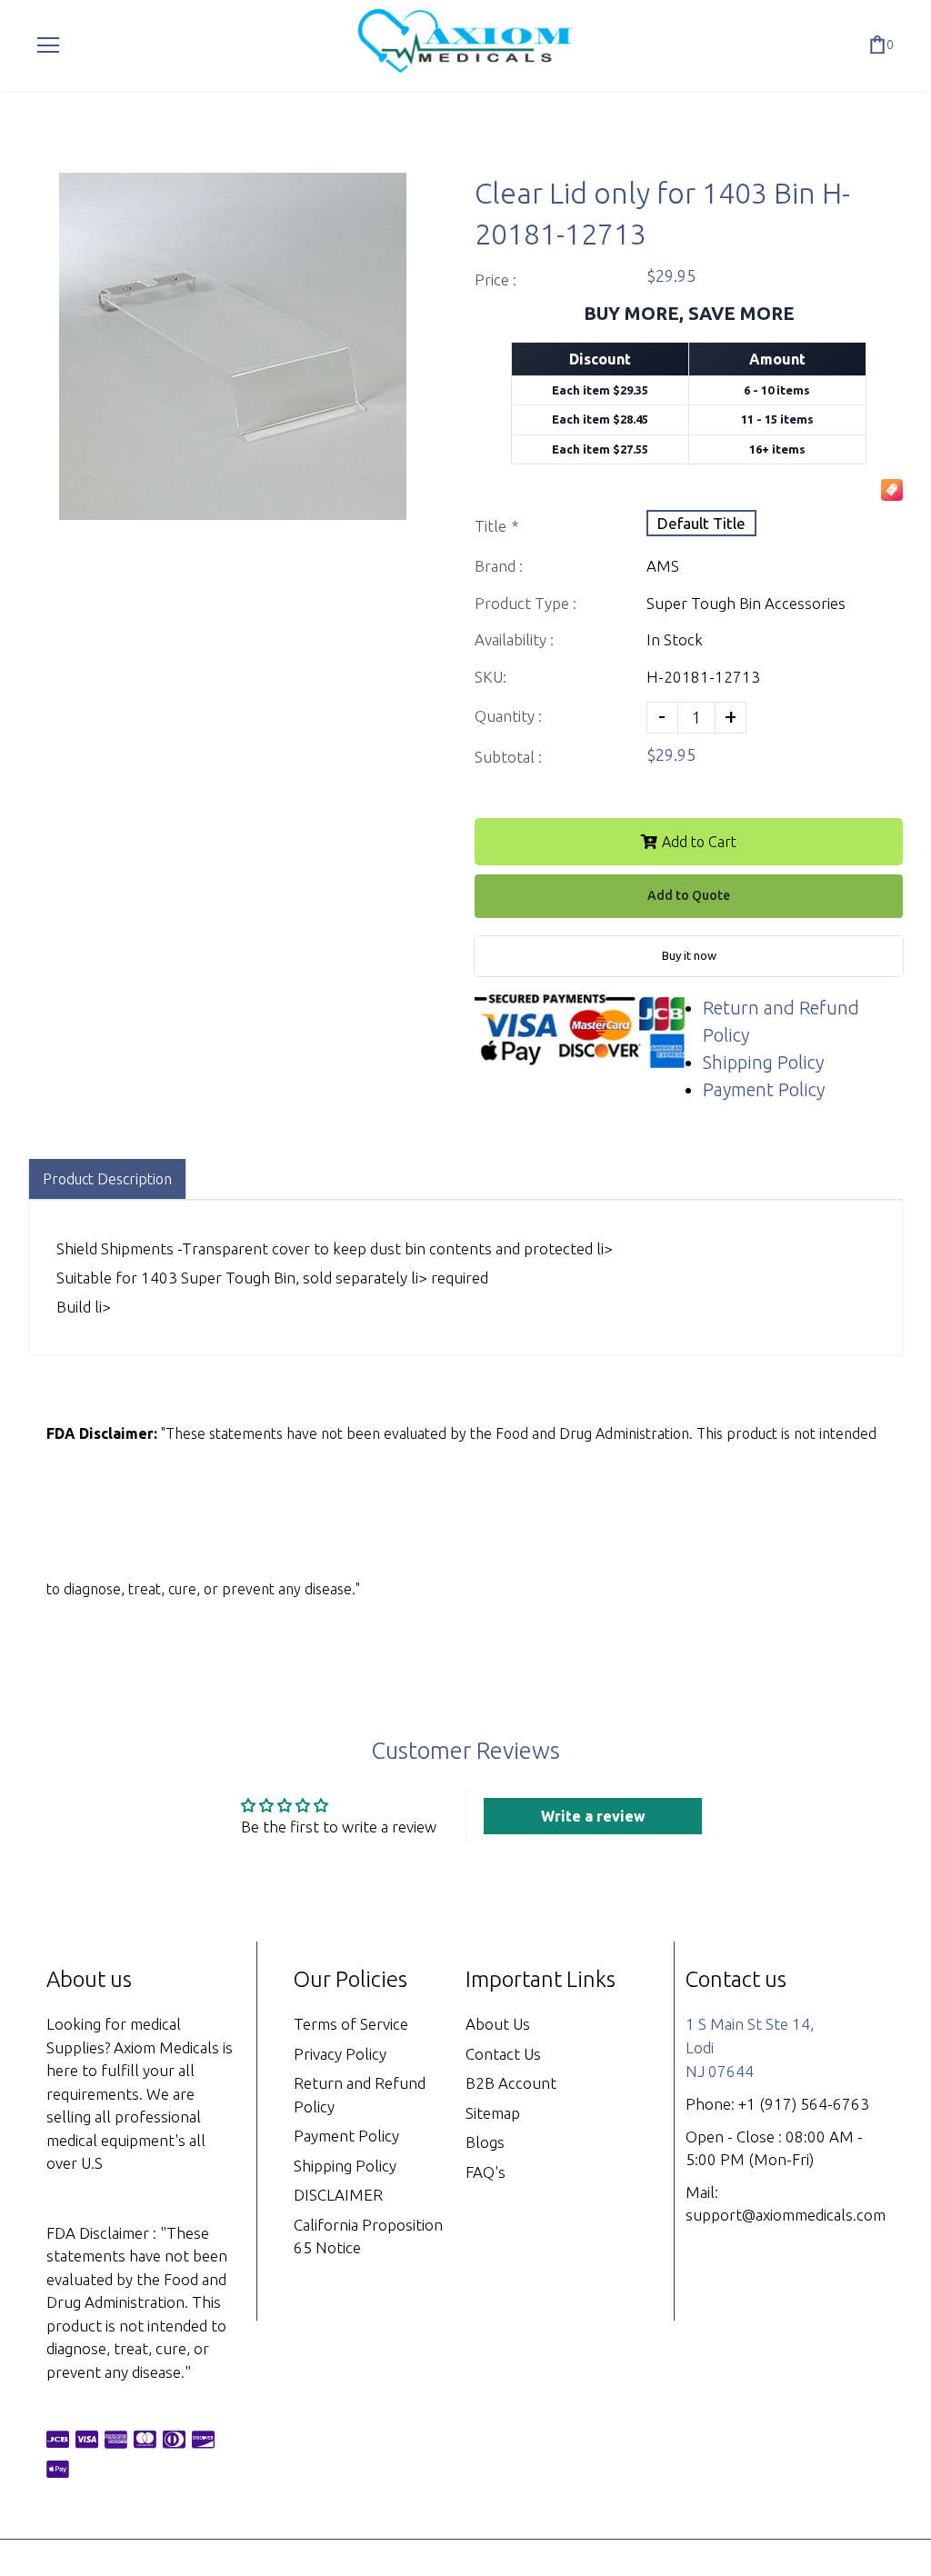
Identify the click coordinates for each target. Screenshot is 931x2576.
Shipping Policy (763, 1062)
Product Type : (526, 603)
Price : (496, 280)
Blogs (485, 2142)
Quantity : (508, 716)
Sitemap (493, 2113)
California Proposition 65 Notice (368, 2237)
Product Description (107, 1179)
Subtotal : (508, 757)
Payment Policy (764, 1089)
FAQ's (486, 2172)
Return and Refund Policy (360, 2095)
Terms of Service (351, 2024)
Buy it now (689, 955)
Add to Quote (689, 895)
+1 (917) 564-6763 (804, 2104)
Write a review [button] (593, 1816)
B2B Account (511, 2083)
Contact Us (503, 2054)
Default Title (701, 523)
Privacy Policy (340, 2054)
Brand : (499, 566)
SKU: (491, 677)
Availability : (514, 639)
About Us (498, 2024)
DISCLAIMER (338, 2195)
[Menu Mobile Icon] (48, 45)
